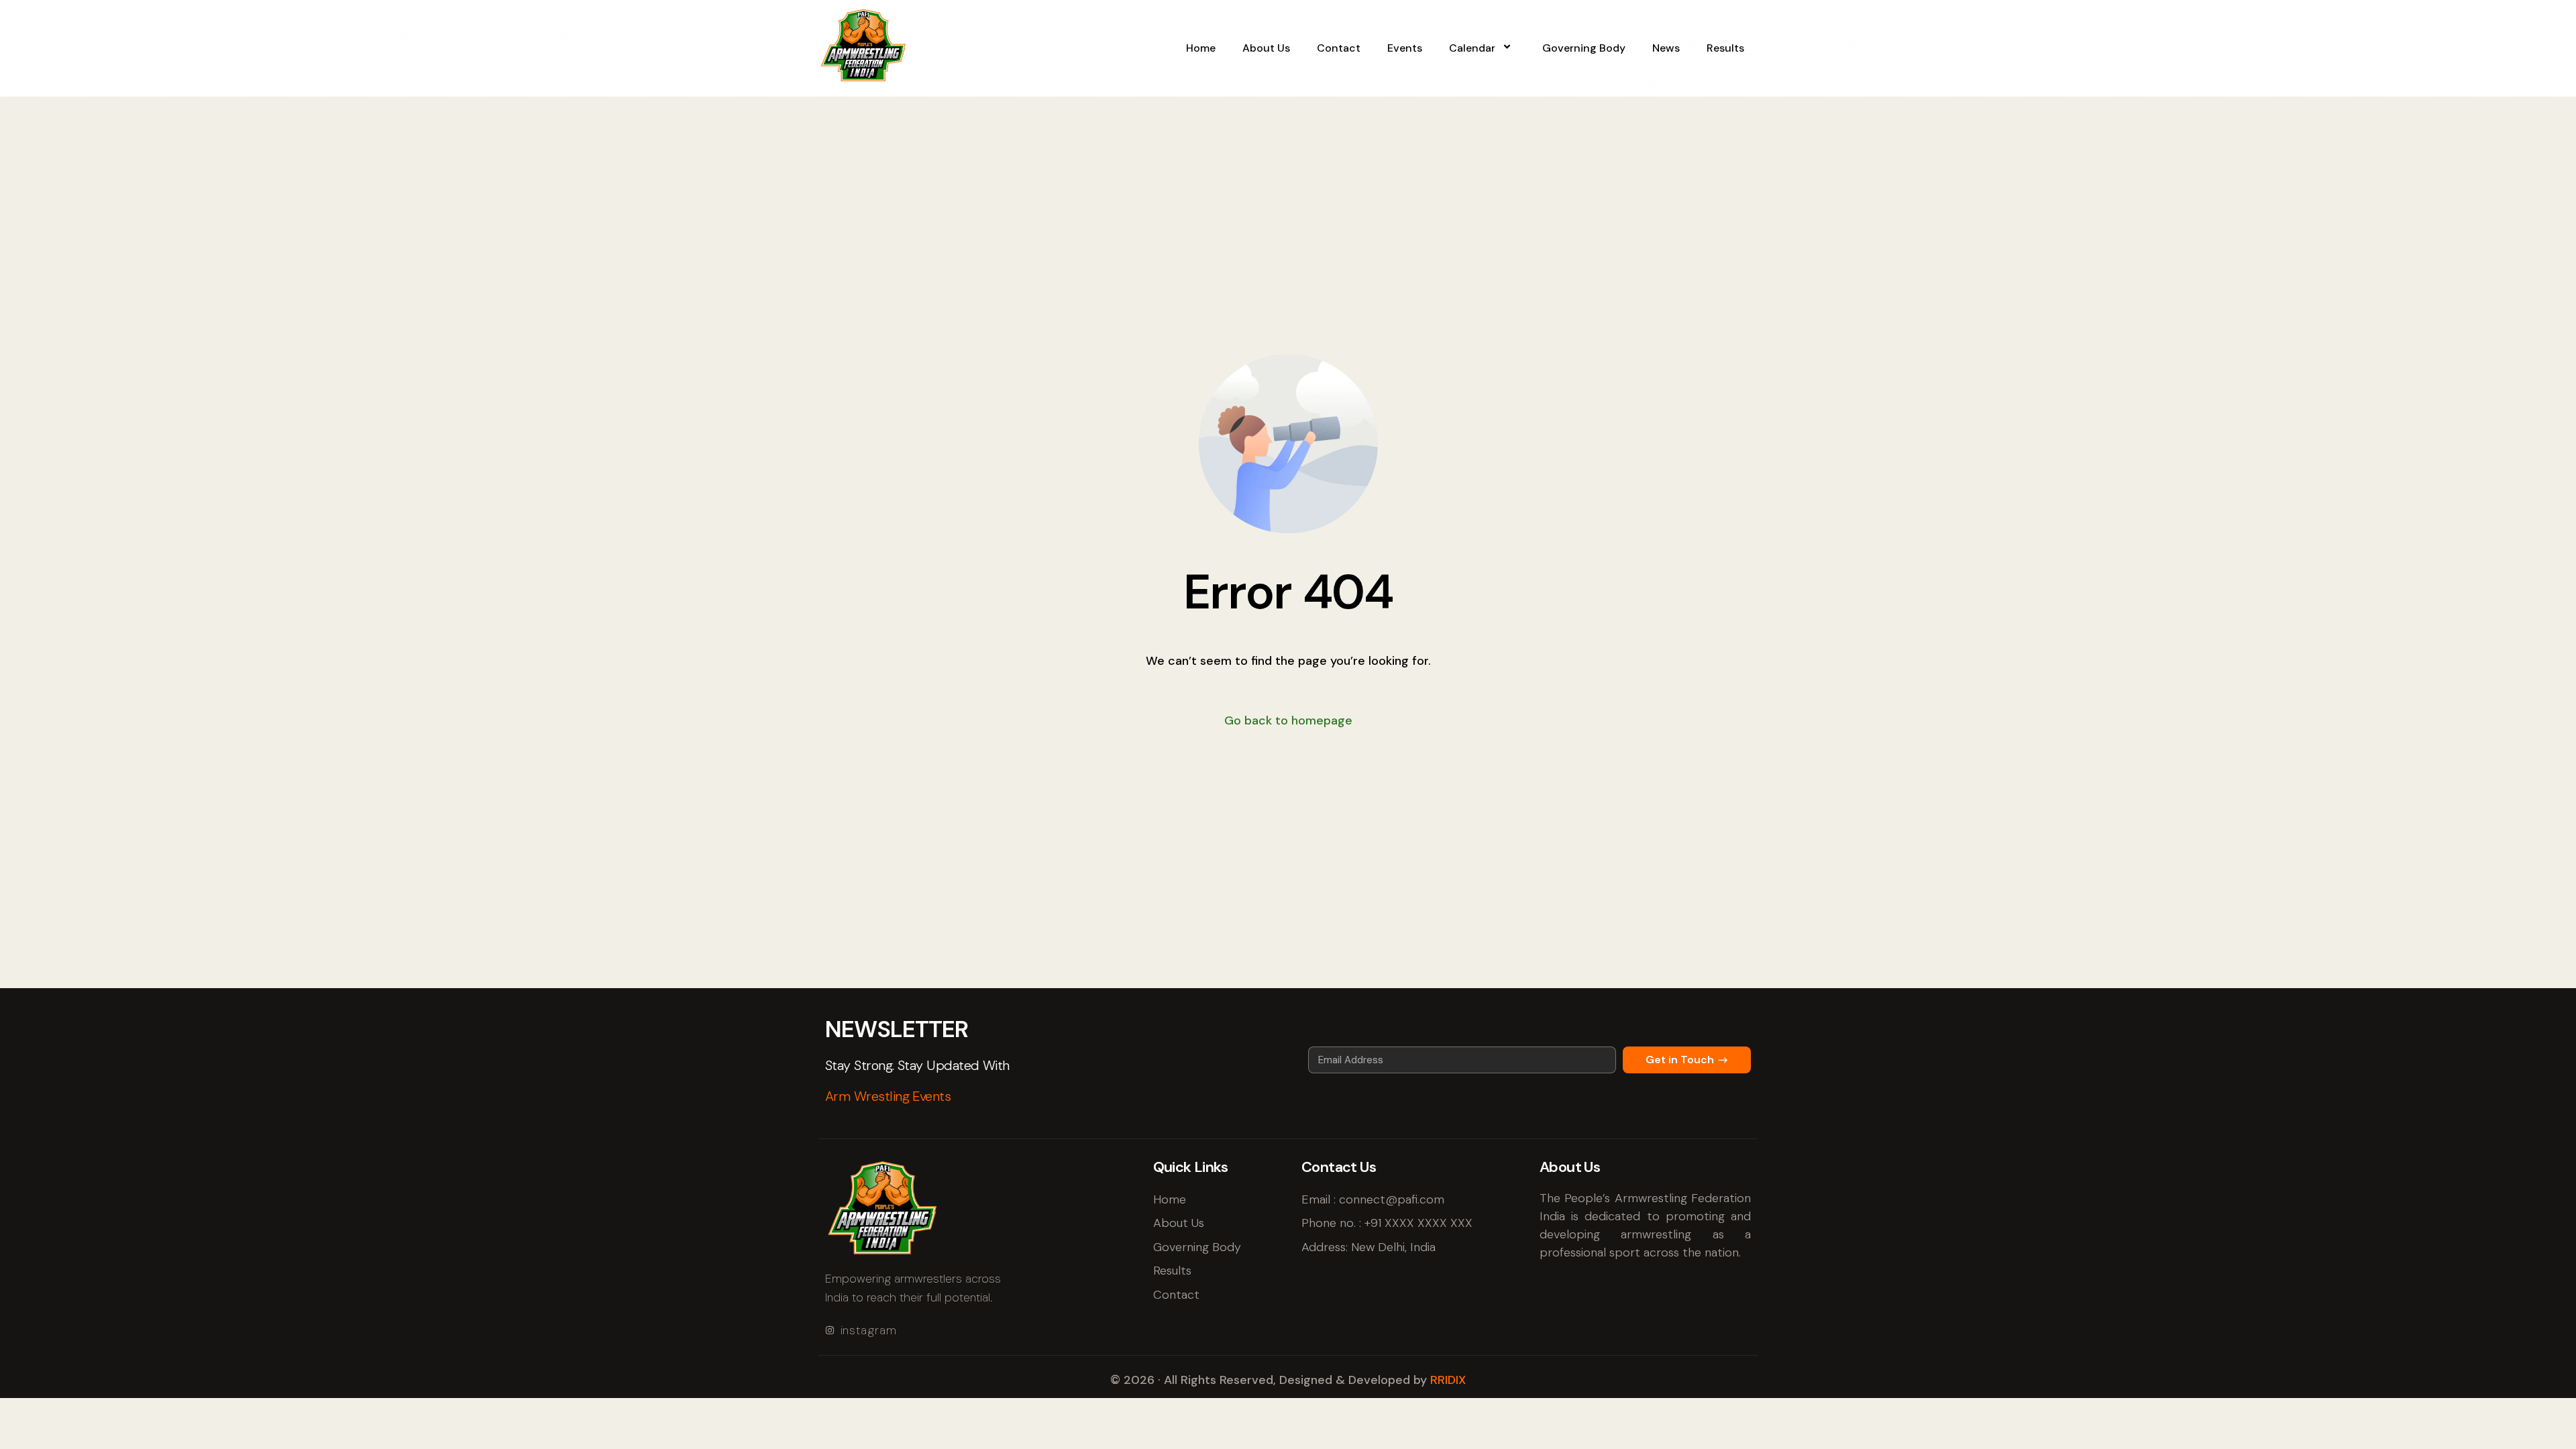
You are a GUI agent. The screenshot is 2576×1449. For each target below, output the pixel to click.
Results (1725, 48)
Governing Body (1584, 48)
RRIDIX (1448, 1380)
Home (1201, 48)
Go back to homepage (1288, 720)
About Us (1266, 48)
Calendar (1472, 48)
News (1666, 48)
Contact (1339, 48)
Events (1405, 48)
